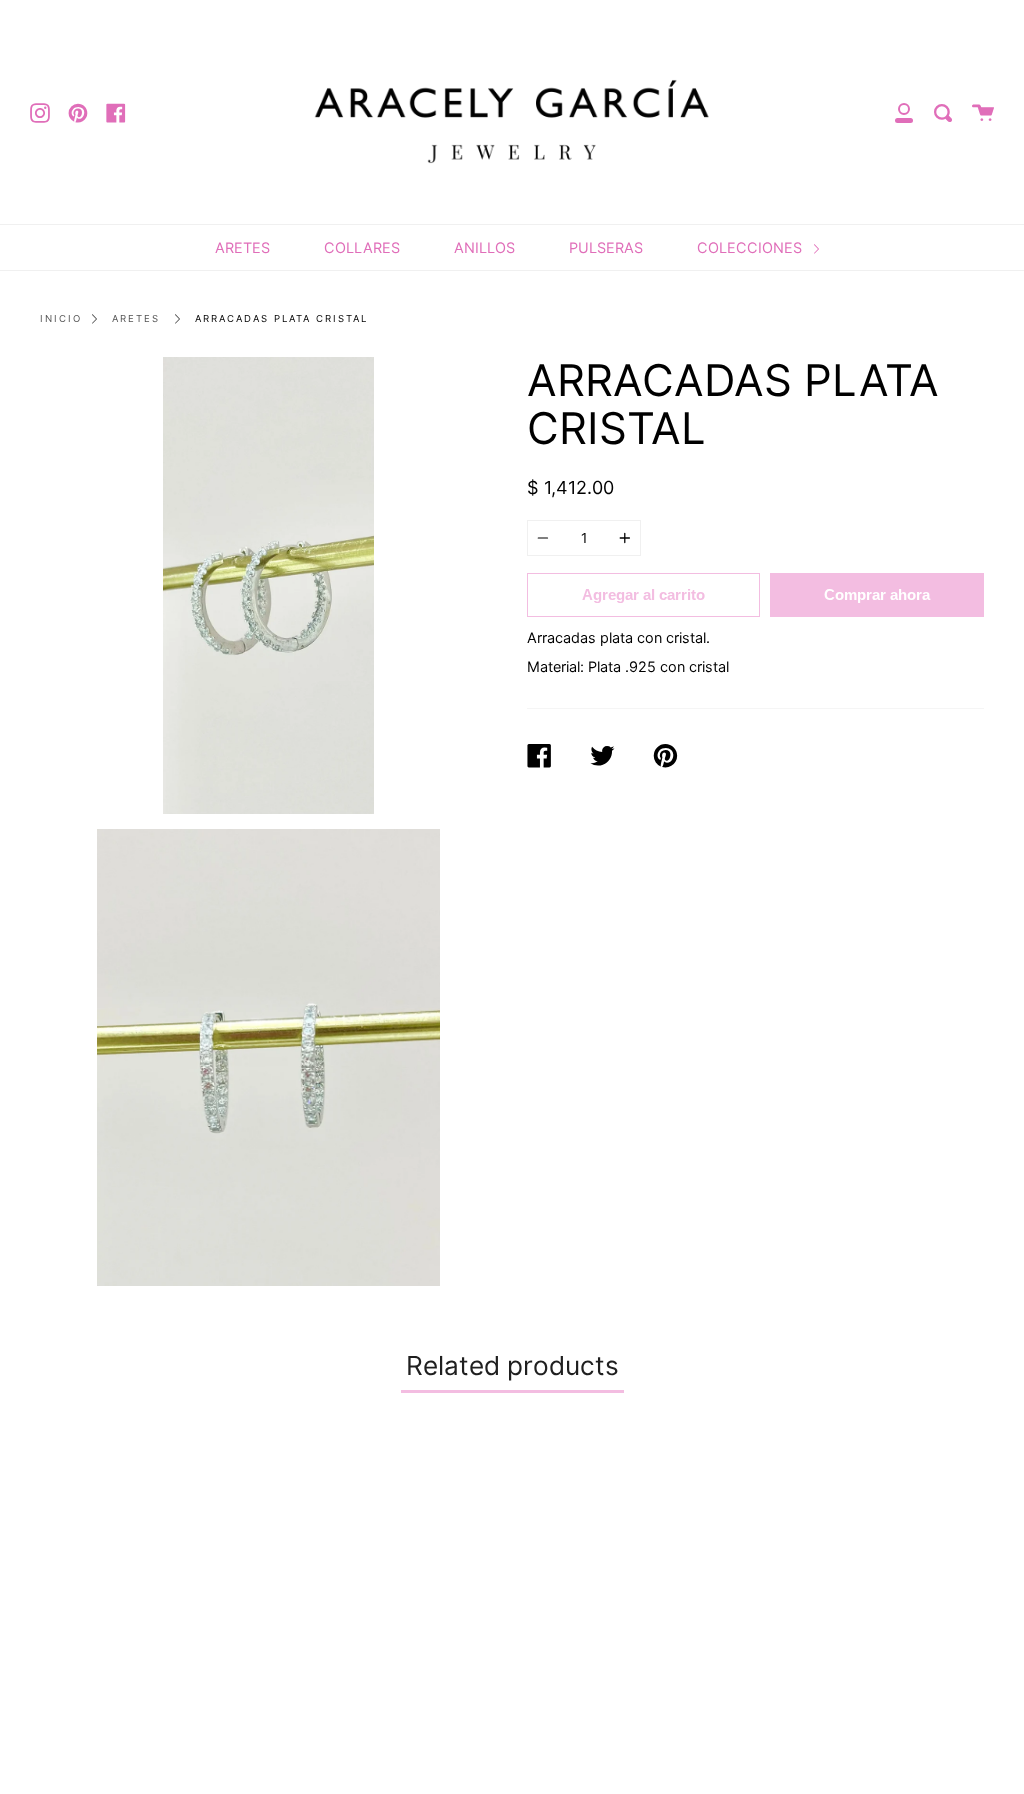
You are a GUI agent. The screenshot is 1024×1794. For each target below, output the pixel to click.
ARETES (242, 247)
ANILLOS (484, 247)
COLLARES (362, 247)
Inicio (61, 318)
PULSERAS (606, 247)
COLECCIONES (751, 247)
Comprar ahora (877, 594)
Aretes (136, 318)
